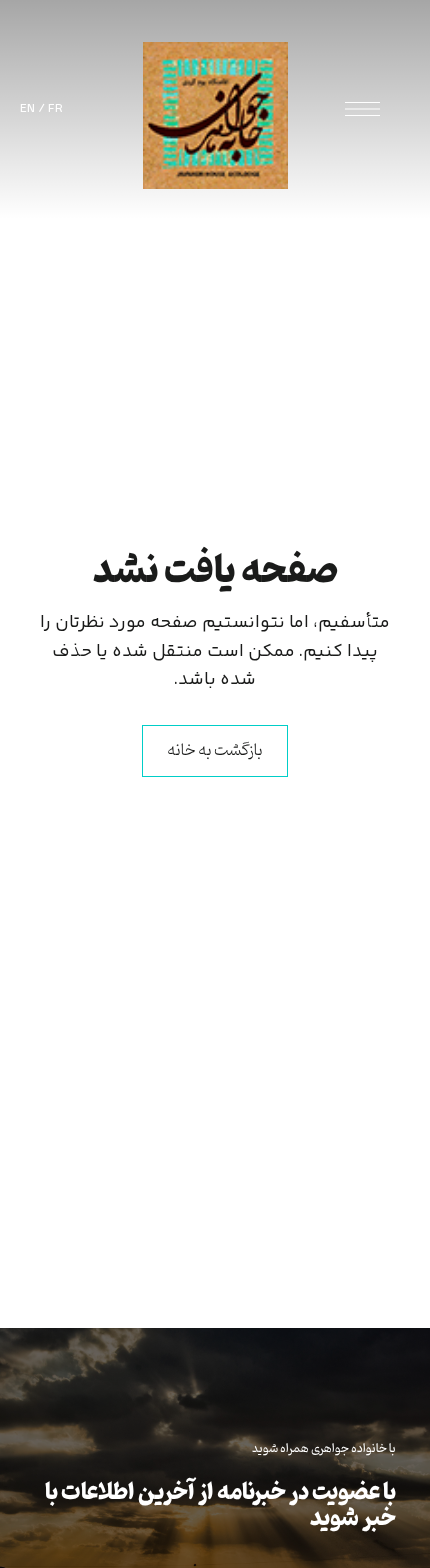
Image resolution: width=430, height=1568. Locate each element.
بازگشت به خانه (215, 751)
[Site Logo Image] (215, 115)
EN (27, 109)
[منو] (362, 109)
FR (55, 109)
